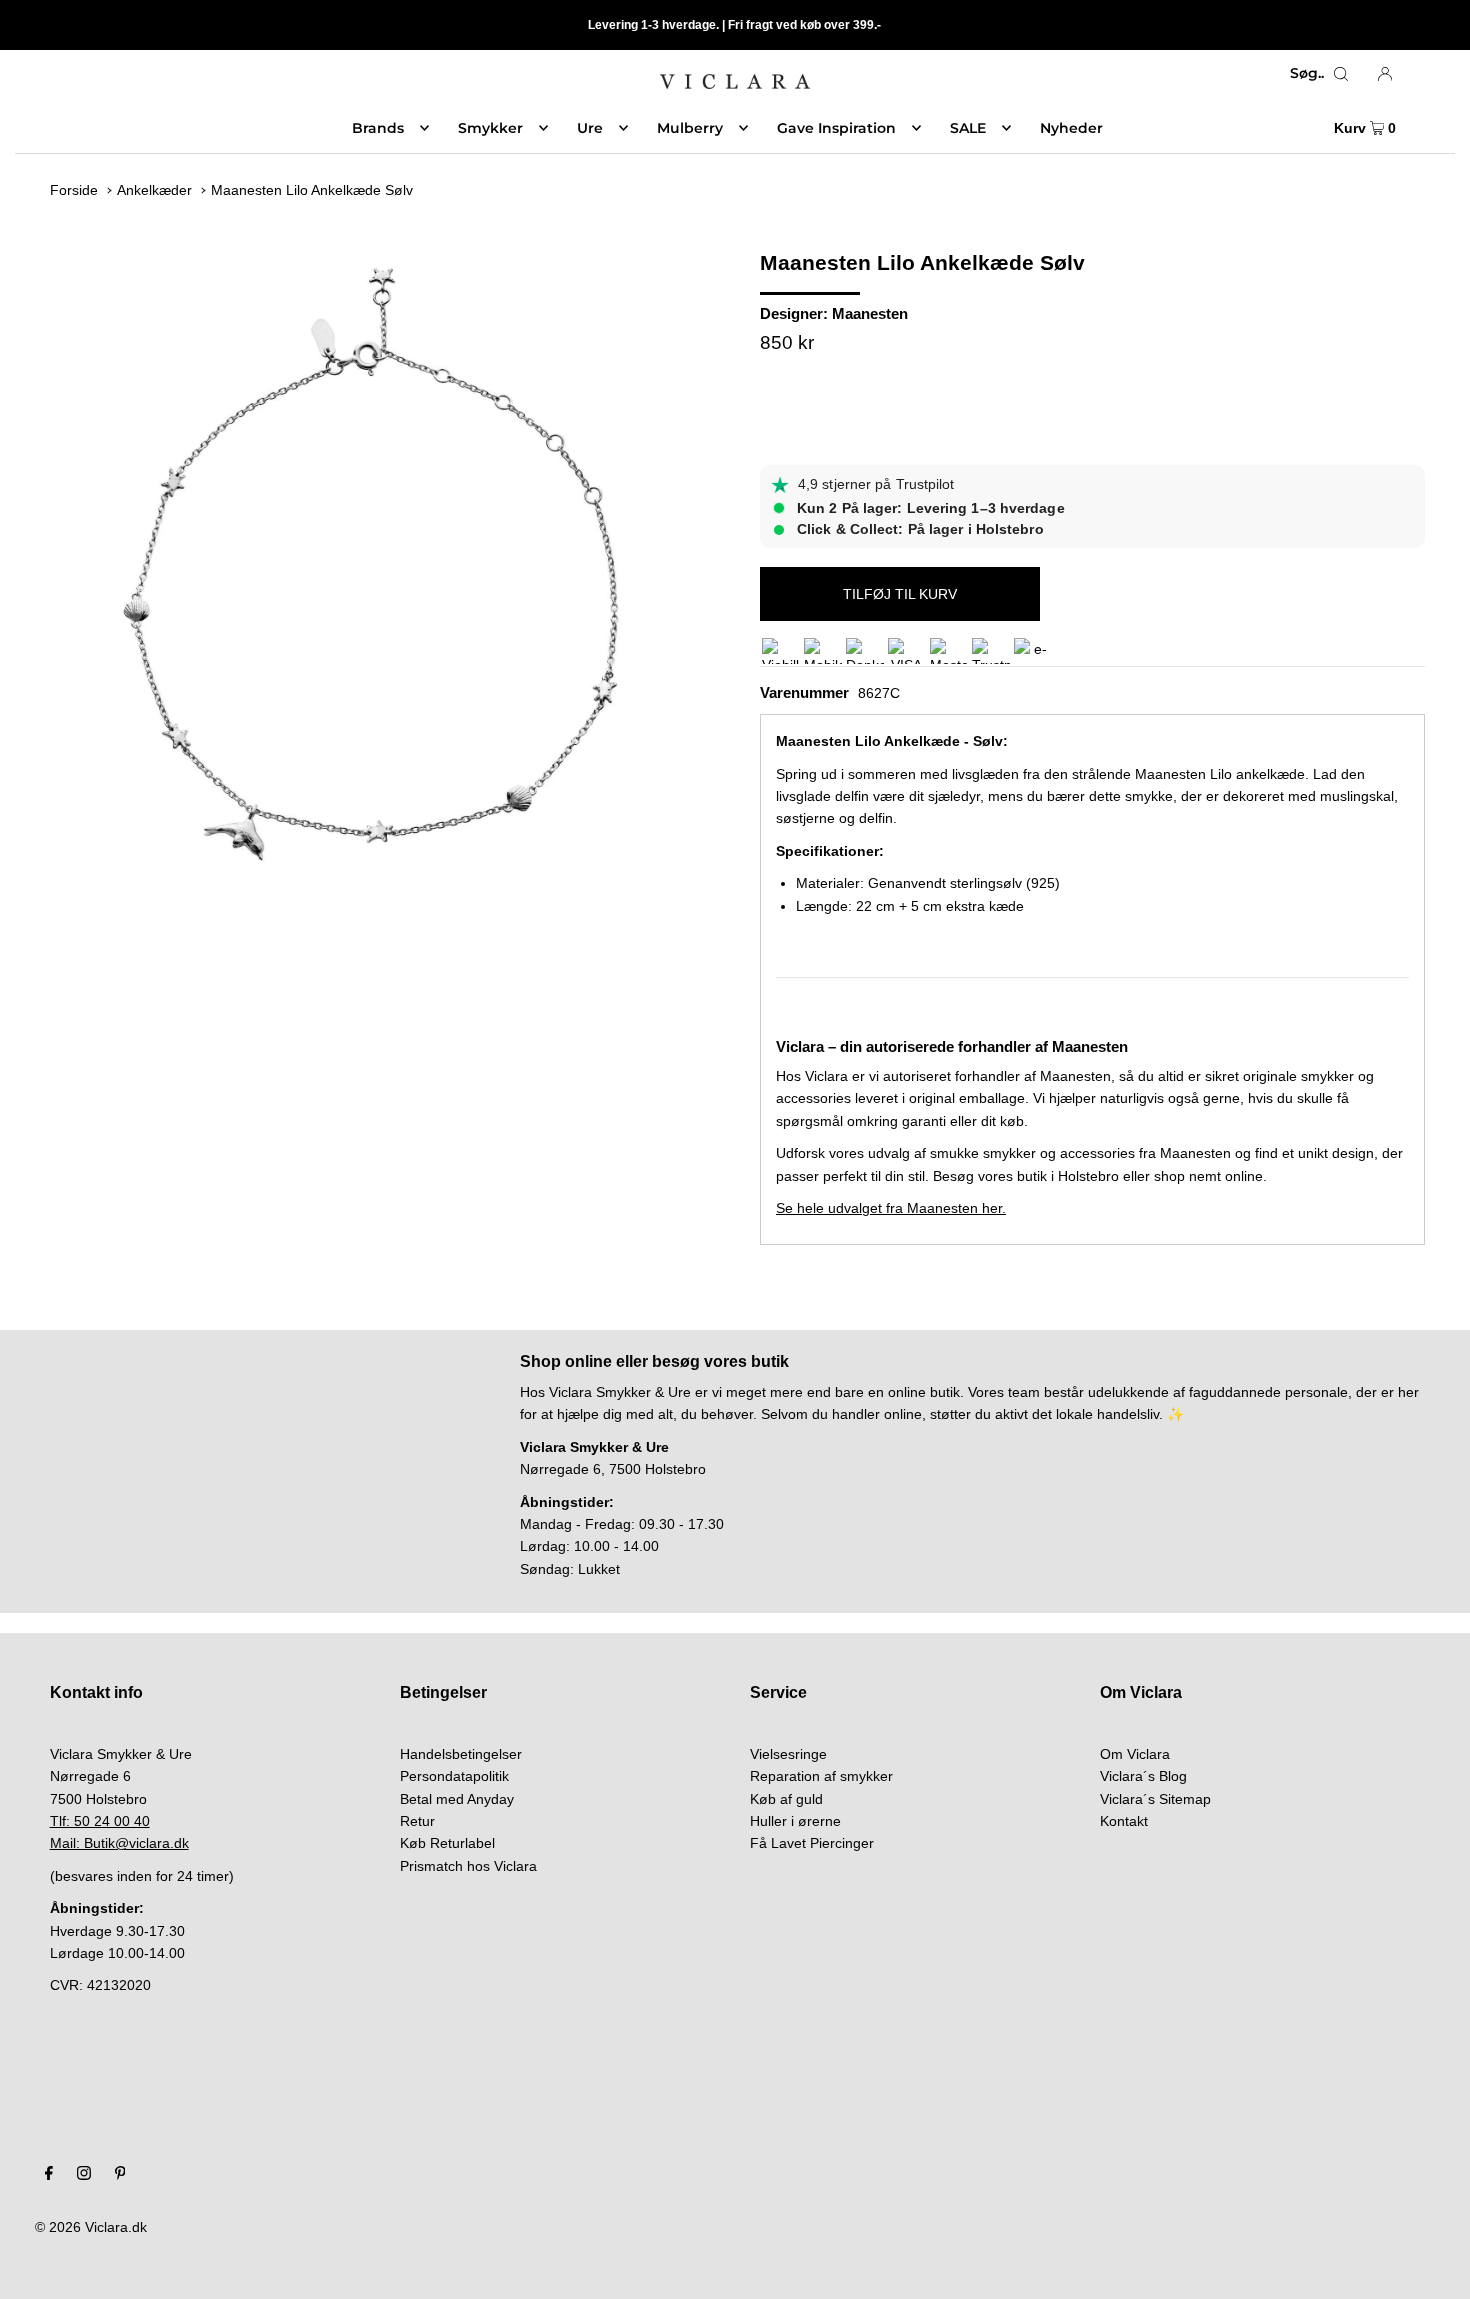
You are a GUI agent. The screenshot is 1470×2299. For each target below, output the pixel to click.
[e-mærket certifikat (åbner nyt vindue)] (1033, 651)
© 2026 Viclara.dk (91, 2227)
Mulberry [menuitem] (690, 128)
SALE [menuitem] (968, 128)
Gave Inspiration (836, 128)
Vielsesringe (788, 1754)
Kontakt (1124, 1821)
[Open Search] (1341, 73)
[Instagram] (84, 2175)
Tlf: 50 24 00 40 (100, 1821)
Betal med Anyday (457, 1799)
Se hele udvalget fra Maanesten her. (891, 1208)
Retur (417, 1821)
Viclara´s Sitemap (1155, 1799)
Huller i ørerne (795, 1821)
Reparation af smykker (821, 1776)
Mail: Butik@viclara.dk (119, 1843)
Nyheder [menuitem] (1071, 128)
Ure (590, 128)
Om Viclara (1135, 1754)
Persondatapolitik (454, 1776)
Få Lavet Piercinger (812, 1843)
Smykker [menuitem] (490, 128)
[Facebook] (49, 2175)
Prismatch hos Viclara (468, 1866)
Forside (74, 190)
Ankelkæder (154, 190)
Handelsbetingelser (461, 1754)
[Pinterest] (120, 2175)
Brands (378, 128)
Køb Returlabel (447, 1843)
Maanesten (870, 313)
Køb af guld (786, 1799)
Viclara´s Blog (1143, 1776)
